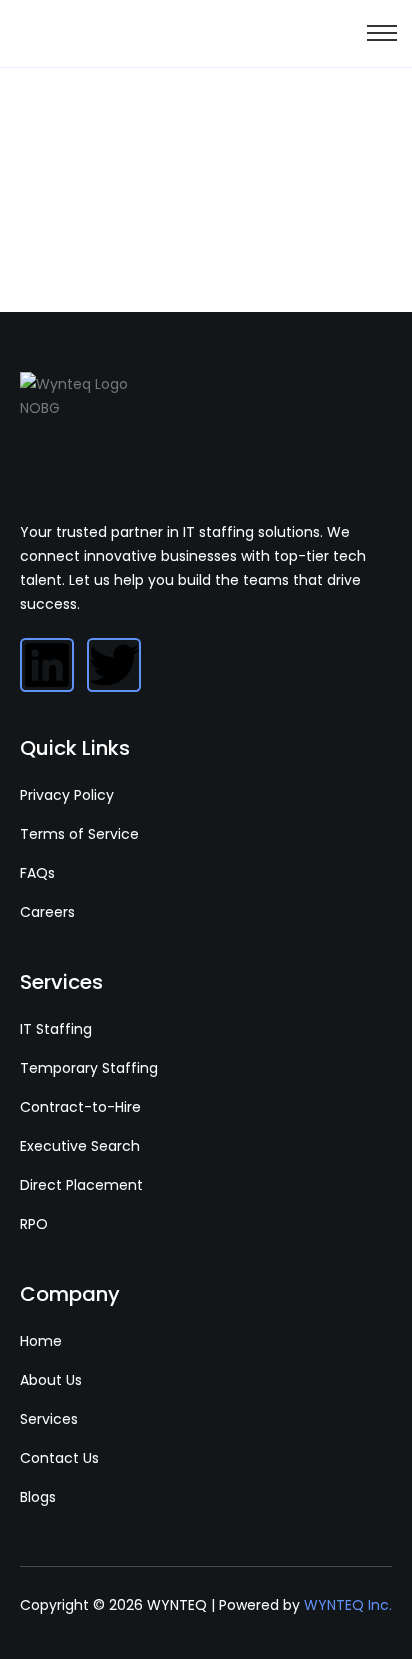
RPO (34, 1224)
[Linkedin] (47, 665)
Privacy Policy (67, 795)
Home (41, 1341)
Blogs (38, 1497)
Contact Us (59, 1458)
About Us (51, 1380)
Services (49, 1419)
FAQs (37, 873)
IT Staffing (56, 1029)
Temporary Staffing (89, 1068)
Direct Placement (81, 1185)
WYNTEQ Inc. (348, 1605)
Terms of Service (79, 834)
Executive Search (80, 1146)
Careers (47, 912)
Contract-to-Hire (80, 1107)
